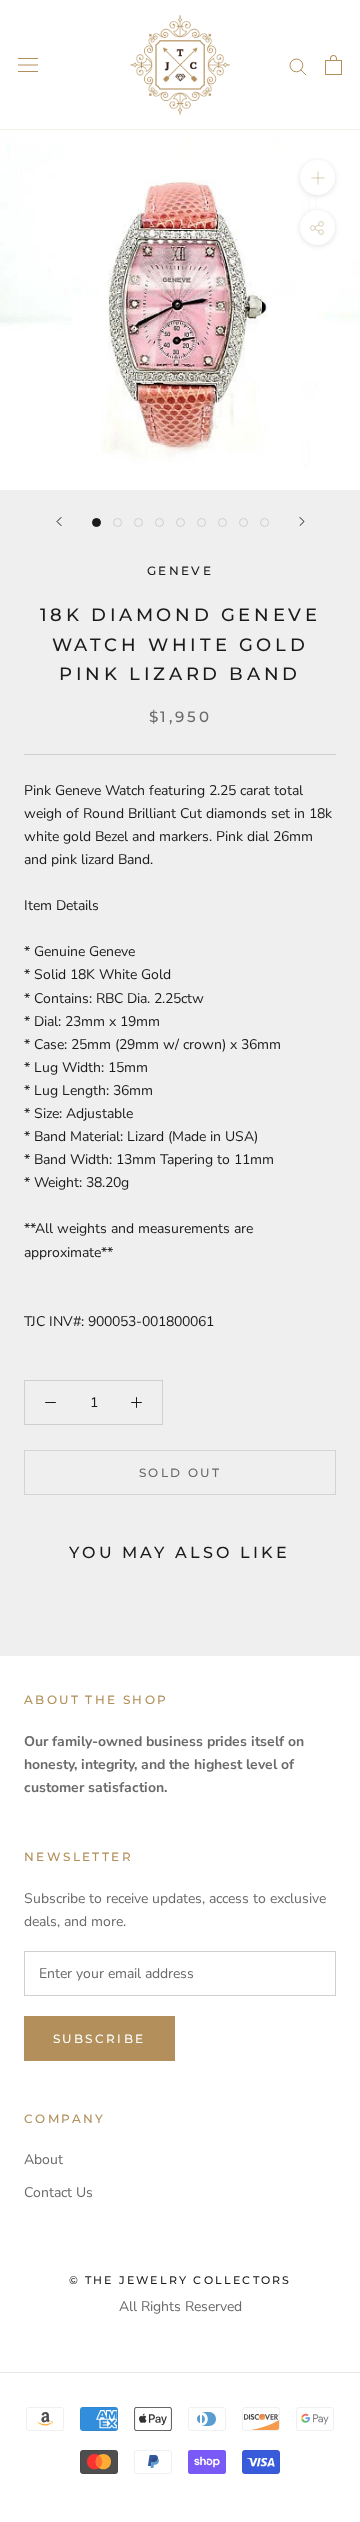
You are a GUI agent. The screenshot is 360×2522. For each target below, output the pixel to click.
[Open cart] (333, 65)
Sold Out (180, 1472)
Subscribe (99, 2038)
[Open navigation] (28, 65)
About (43, 2159)
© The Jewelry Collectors (180, 2280)
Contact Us (58, 2192)
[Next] (302, 521)
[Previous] (59, 521)
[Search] (298, 65)
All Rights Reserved (180, 2306)
